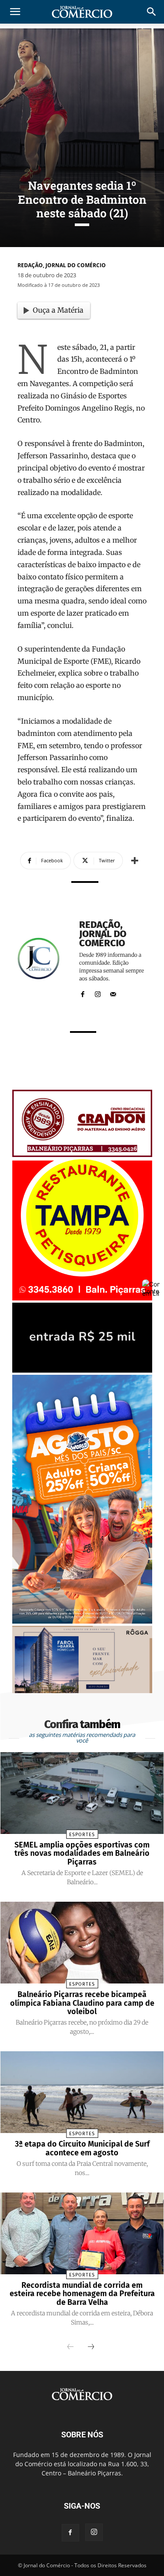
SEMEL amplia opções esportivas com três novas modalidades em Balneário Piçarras (82, 1854)
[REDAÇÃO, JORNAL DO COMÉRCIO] (44, 958)
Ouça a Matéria (58, 310)
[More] (135, 861)
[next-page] (91, 2347)
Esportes (82, 1835)
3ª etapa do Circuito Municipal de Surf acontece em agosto (82, 2148)
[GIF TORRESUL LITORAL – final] (82, 1370)
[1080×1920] (82, 1621)
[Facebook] (82, 992)
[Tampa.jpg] (82, 1298)
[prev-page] (70, 2347)
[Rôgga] (82, 1691)
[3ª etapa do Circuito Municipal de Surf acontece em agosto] (82, 2092)
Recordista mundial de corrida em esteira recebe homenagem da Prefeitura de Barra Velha (82, 2294)
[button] (152, 12)
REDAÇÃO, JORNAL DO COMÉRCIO (62, 265)
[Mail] (113, 992)
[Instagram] (98, 992)
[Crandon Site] (82, 1155)
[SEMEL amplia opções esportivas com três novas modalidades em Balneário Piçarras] (82, 1793)
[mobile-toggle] (15, 12)
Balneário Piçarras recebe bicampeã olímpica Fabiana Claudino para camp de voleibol (82, 2003)
